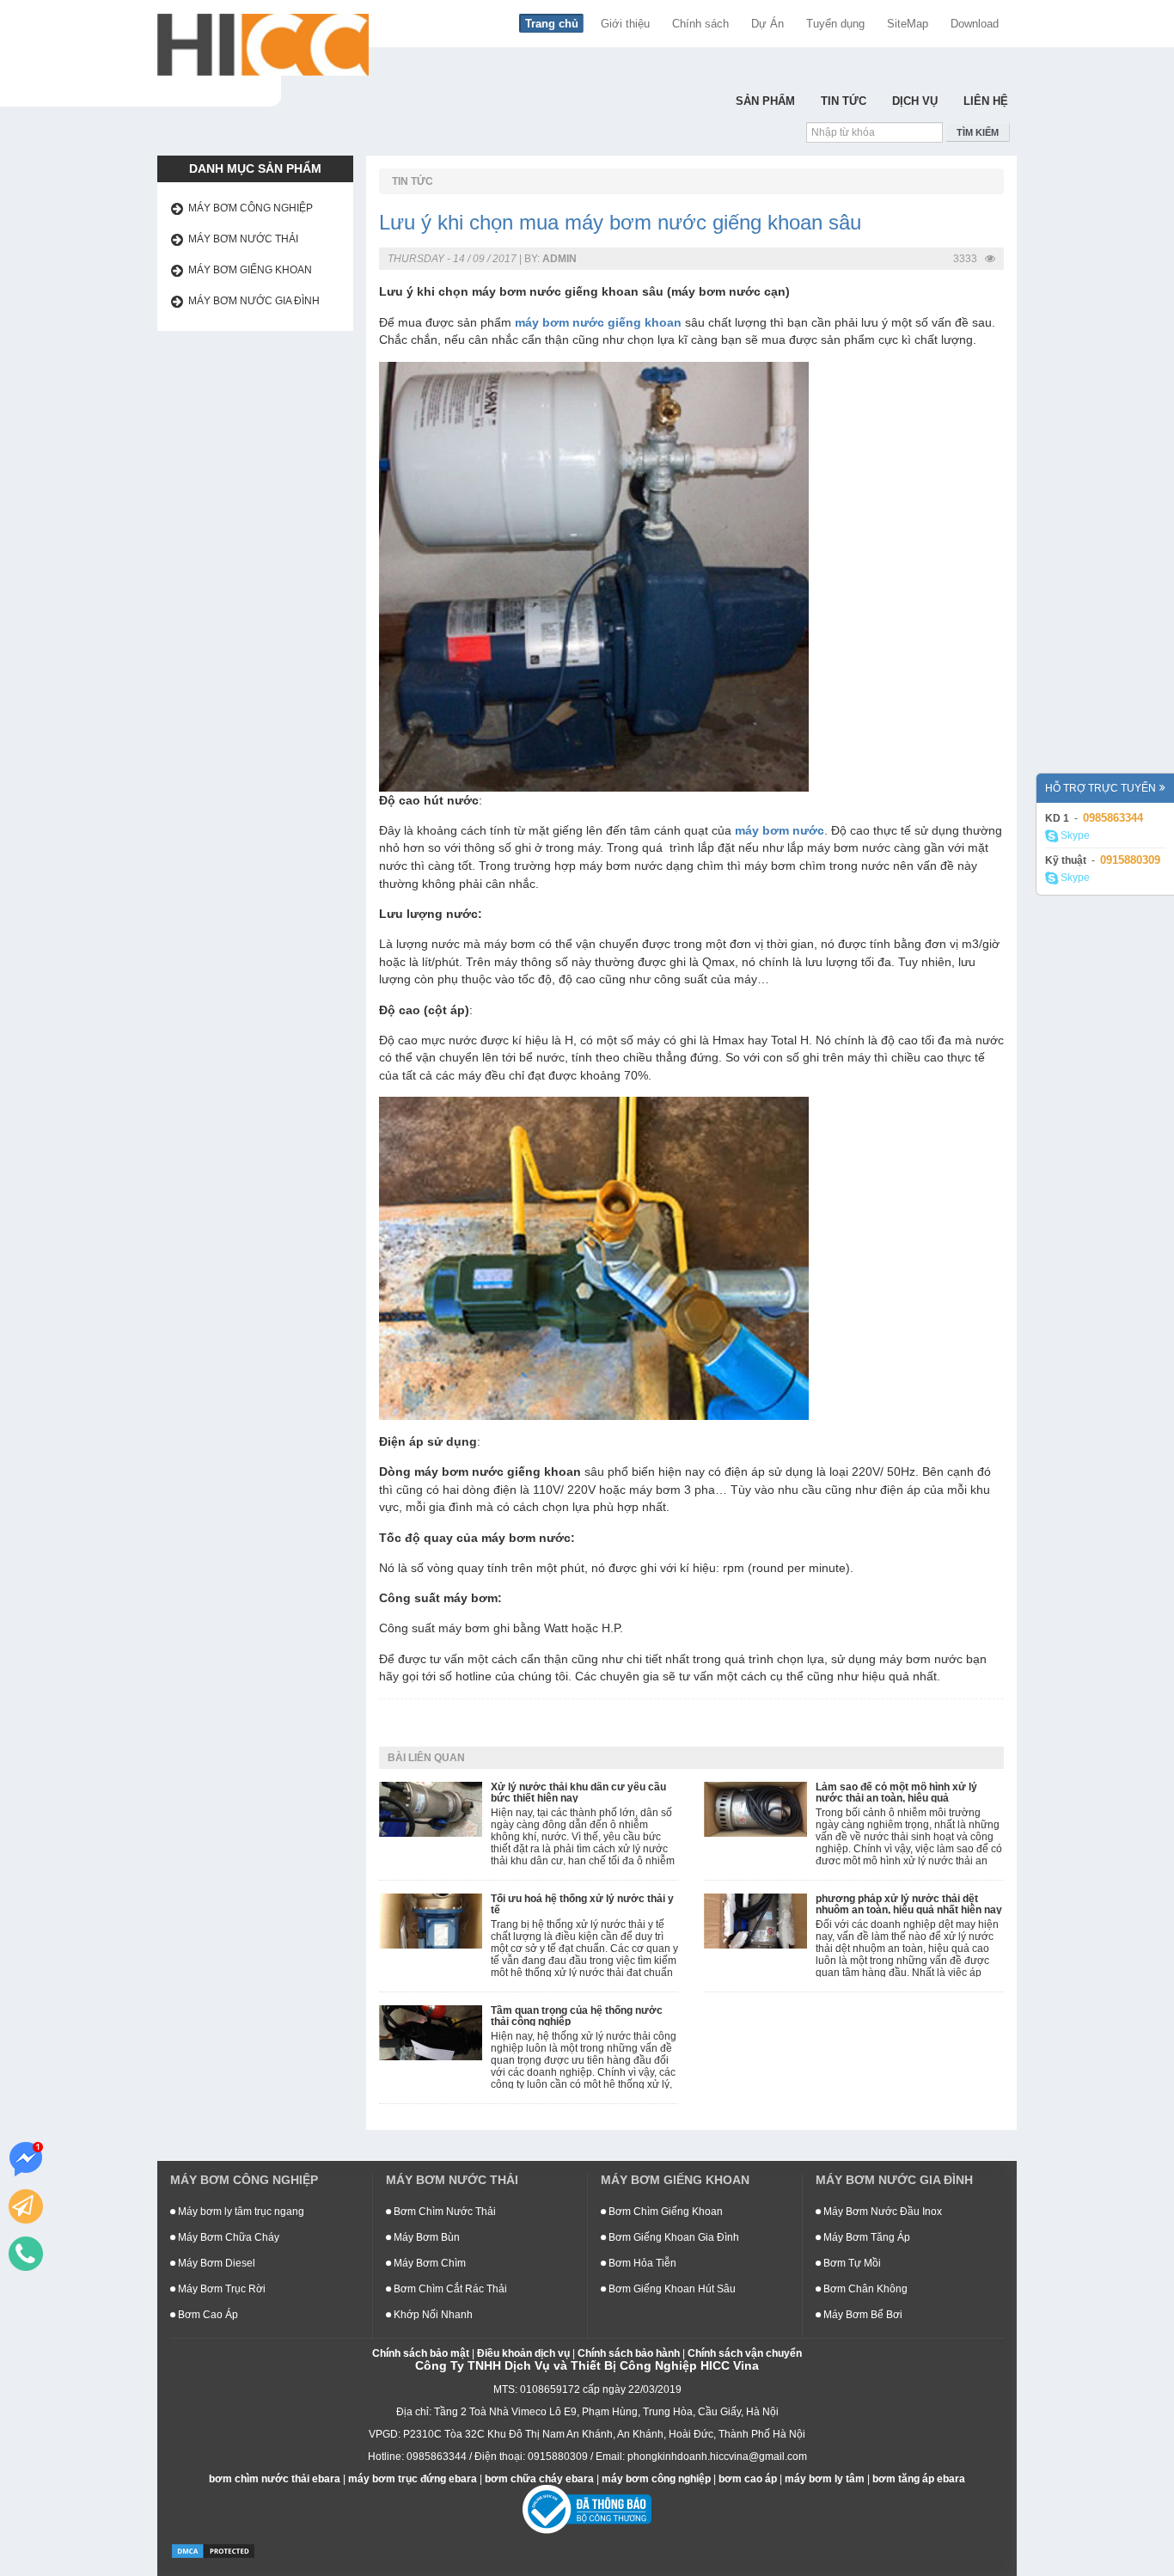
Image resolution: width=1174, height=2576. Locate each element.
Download (975, 24)
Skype (1074, 835)
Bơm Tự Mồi (851, 2263)
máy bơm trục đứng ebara (413, 2479)
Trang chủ (552, 24)
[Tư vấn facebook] (26, 2159)
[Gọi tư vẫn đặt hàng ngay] (26, 2254)
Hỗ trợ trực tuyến (1101, 788)
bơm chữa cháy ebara (539, 2479)
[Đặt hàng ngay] (26, 2206)
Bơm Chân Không (864, 2289)
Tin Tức (844, 101)
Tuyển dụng (835, 24)
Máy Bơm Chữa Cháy (227, 2237)
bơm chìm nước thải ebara (275, 2479)
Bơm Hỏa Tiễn (641, 2263)
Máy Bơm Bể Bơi (862, 2315)
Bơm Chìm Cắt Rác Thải (449, 2289)
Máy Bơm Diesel (215, 2263)
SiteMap (908, 24)
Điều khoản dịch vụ (523, 2353)
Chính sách (700, 24)
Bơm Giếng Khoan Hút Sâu (671, 2289)
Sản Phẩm (765, 101)
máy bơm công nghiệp (656, 2479)
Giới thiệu (625, 24)
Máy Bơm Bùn (425, 2237)
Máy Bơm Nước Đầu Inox (881, 2212)
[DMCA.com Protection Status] (213, 2550)
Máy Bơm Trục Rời (220, 2289)
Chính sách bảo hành (629, 2353)
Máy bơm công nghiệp (251, 208)
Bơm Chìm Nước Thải (443, 2212)
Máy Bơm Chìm (428, 2263)
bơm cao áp (748, 2479)
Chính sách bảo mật (421, 2353)
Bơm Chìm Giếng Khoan (664, 2212)
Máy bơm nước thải (243, 239)
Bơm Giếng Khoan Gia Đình (673, 2237)
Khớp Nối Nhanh (432, 2315)
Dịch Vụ (915, 101)
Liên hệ (986, 101)
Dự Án (767, 24)
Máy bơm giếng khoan (250, 270)
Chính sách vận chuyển (745, 2353)
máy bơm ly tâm (825, 2479)
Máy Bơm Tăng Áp (865, 2237)
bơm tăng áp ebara (919, 2479)
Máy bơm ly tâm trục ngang (240, 2212)
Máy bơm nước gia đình (254, 301)
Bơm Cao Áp (207, 2315)
